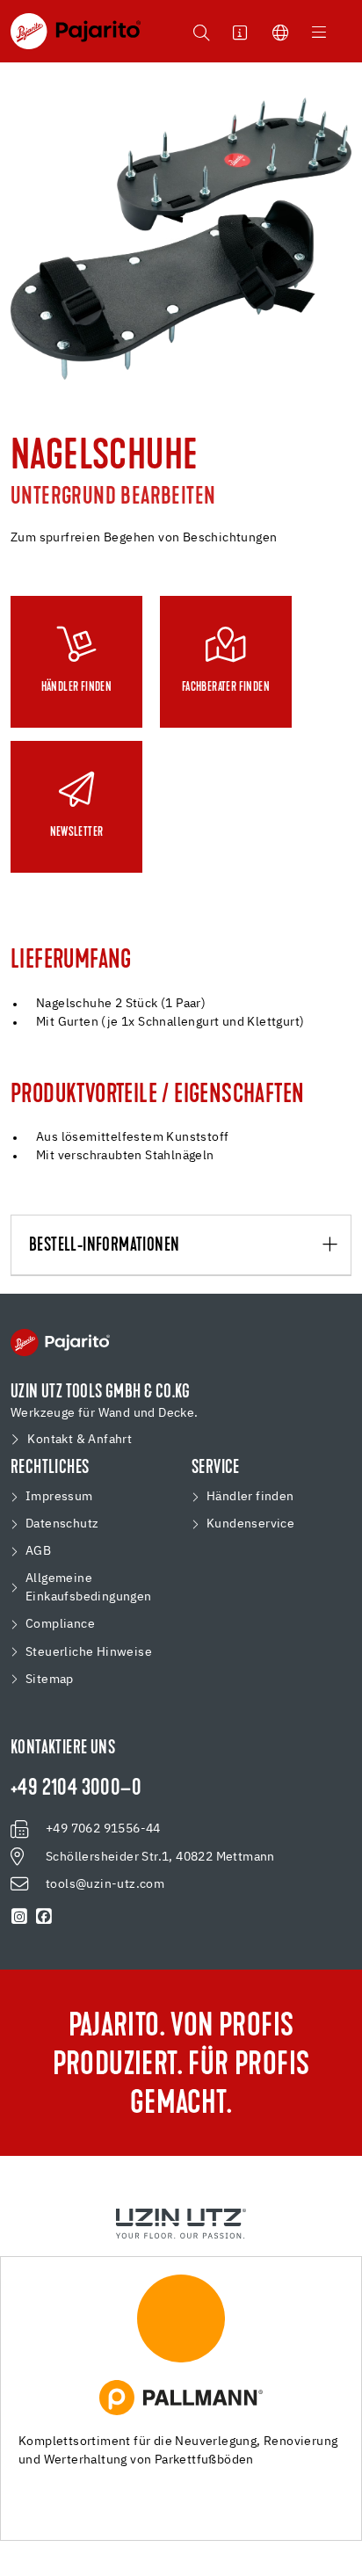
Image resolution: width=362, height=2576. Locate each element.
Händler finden (250, 1497)
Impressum (59, 1497)
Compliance (60, 1624)
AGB (38, 1551)
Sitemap (50, 1680)
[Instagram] (19, 1917)
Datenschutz (62, 1524)
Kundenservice (250, 1524)
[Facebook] (44, 1917)
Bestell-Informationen (104, 1246)
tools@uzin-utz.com (105, 1884)
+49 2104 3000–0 (76, 1789)
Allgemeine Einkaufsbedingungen (89, 1588)
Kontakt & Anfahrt (80, 1440)
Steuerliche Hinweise (89, 1652)
